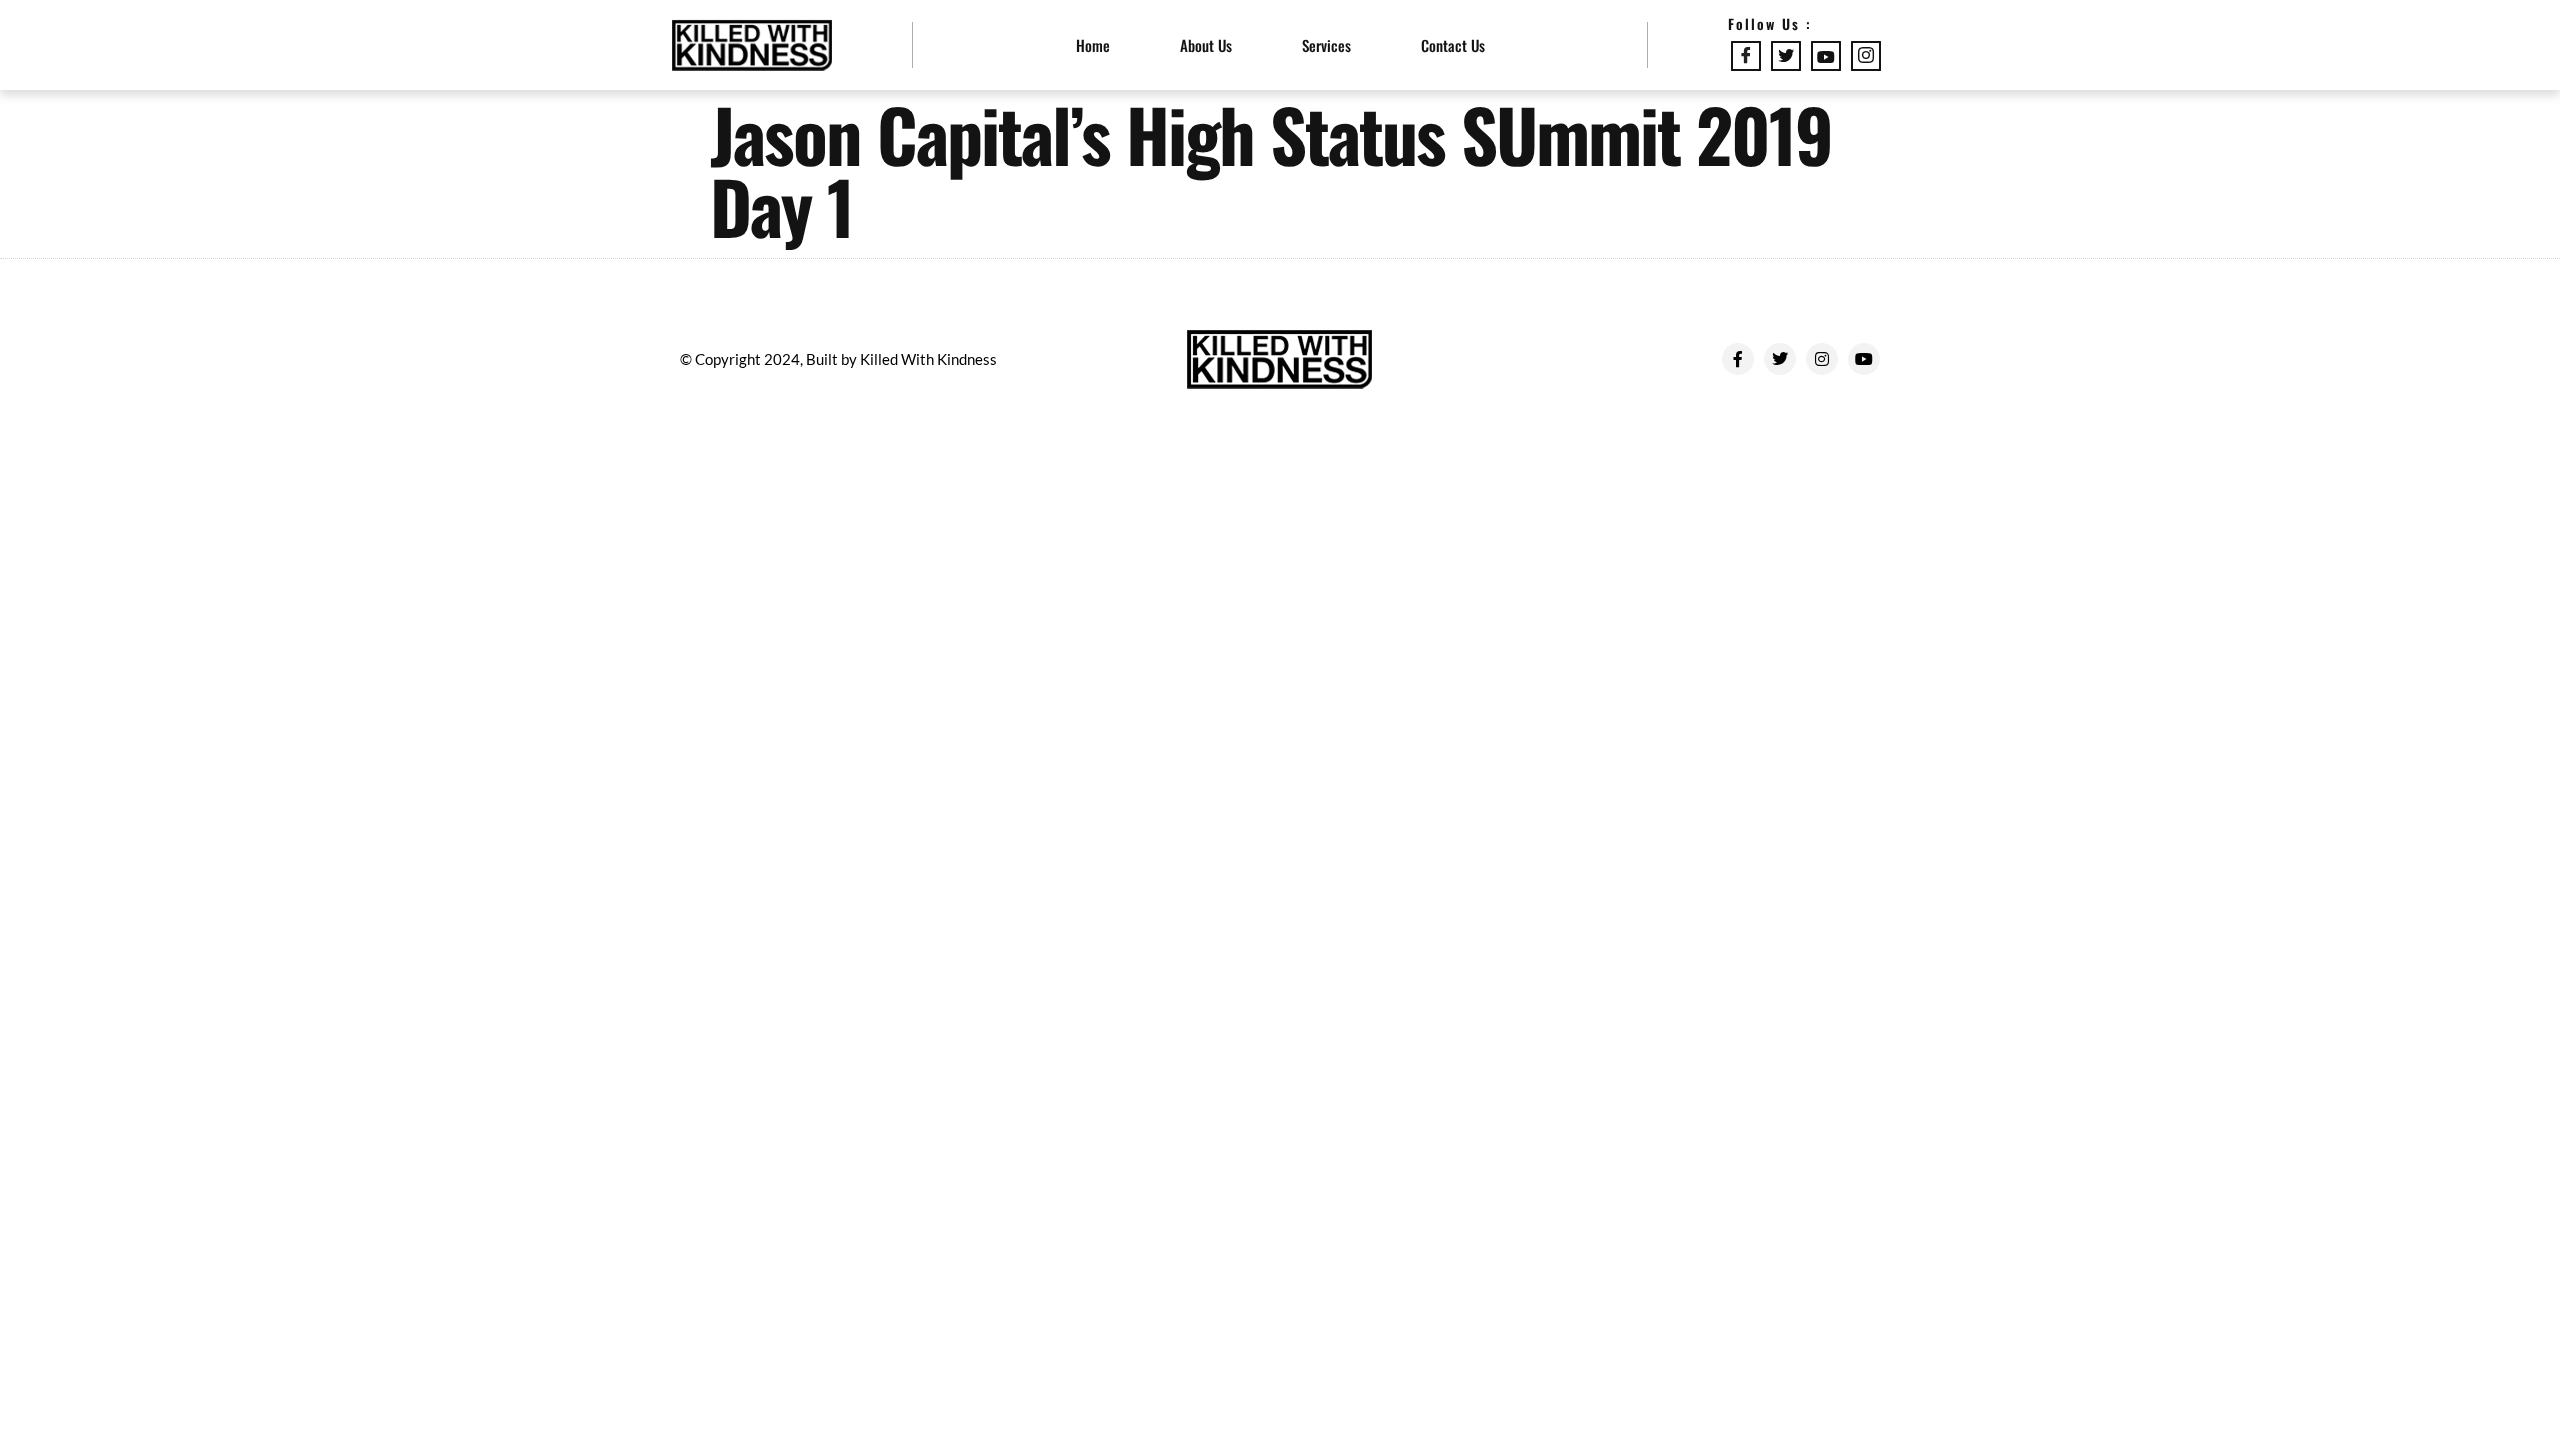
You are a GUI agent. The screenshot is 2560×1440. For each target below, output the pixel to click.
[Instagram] (1866, 56)
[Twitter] (1786, 56)
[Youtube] (1826, 56)
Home (1093, 45)
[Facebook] (1746, 56)
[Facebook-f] (1738, 359)
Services (1326, 45)
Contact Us (1453, 45)
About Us (1206, 45)
